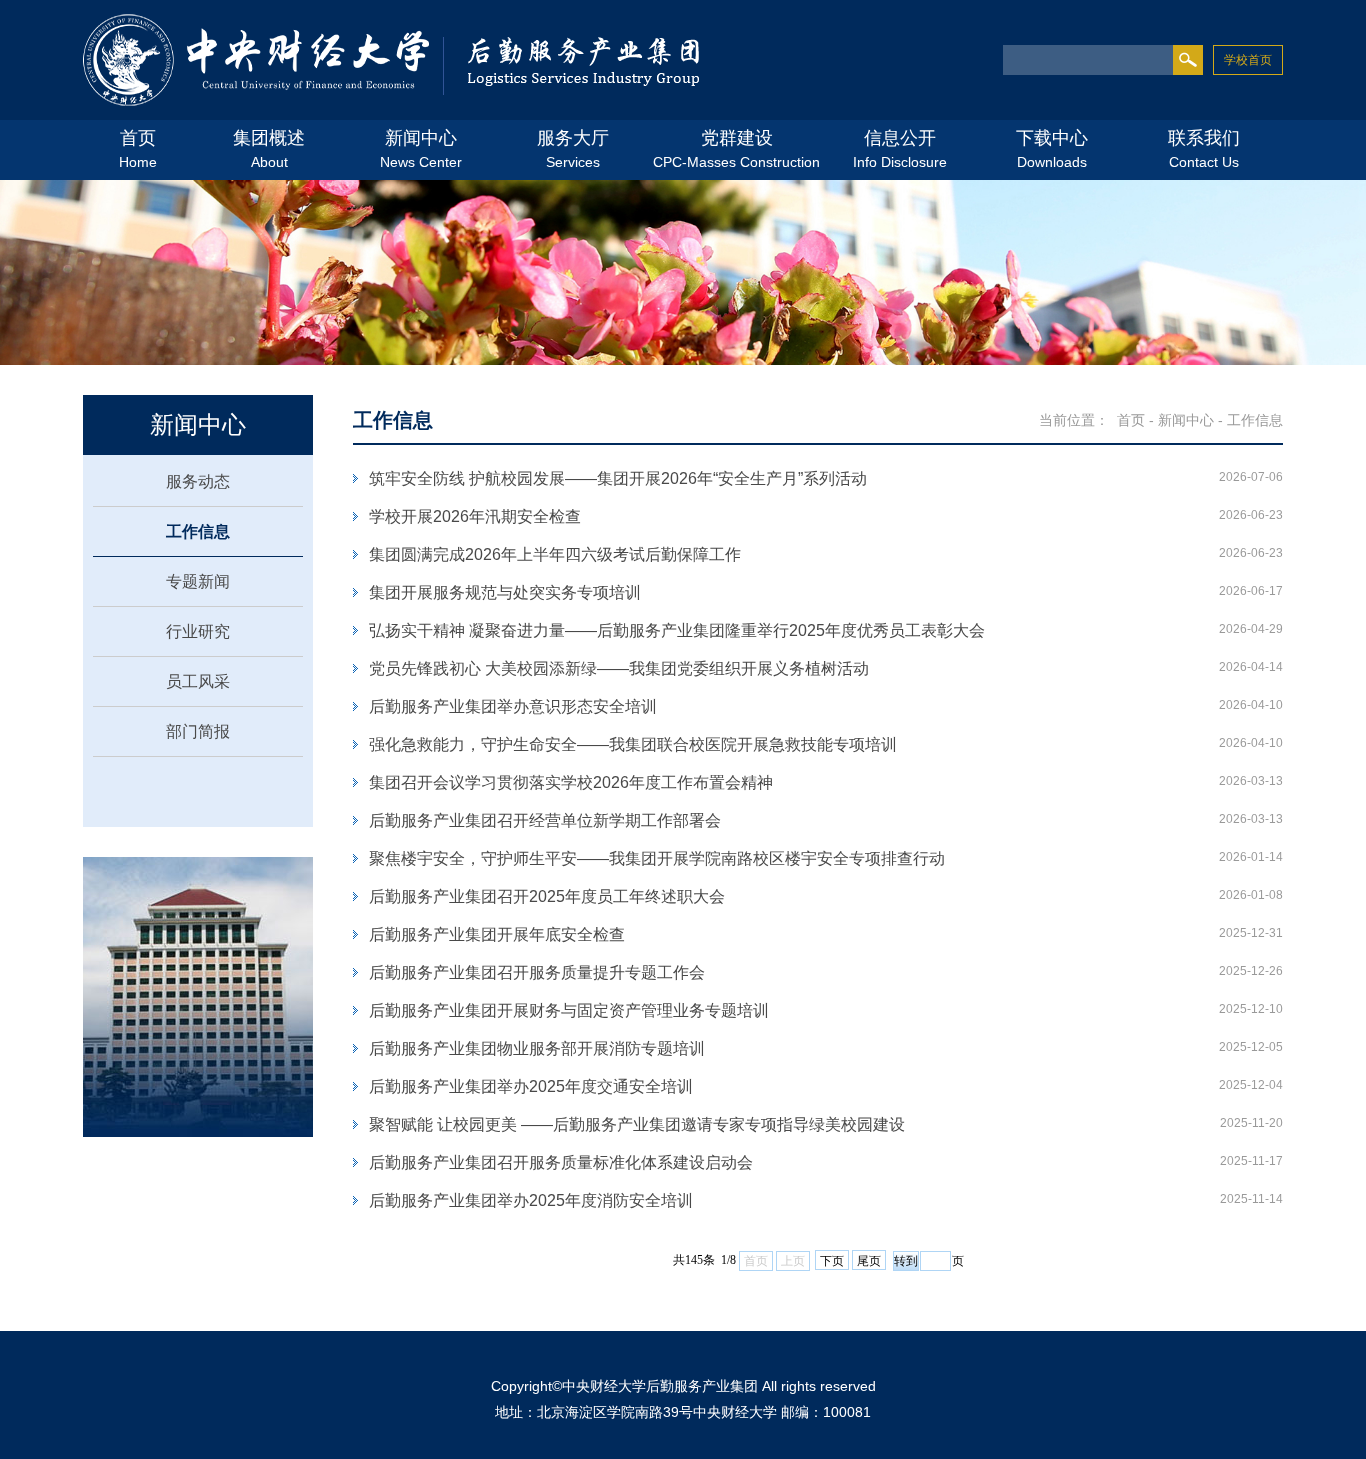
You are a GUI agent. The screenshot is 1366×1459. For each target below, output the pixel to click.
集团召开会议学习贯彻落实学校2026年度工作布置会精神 (571, 782)
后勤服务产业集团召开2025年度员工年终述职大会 (547, 896)
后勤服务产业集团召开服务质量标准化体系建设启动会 (561, 1162)
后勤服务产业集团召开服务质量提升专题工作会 (537, 972)
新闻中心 (1186, 420)
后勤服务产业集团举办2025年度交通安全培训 (531, 1086)
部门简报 (198, 731)
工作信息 (198, 531)
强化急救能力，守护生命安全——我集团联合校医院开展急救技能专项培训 (633, 744)
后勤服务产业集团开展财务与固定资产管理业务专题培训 (569, 1010)
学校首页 (1248, 60)
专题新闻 (198, 581)
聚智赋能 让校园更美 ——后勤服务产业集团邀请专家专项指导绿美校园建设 (637, 1124)
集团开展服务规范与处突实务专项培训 (505, 592)
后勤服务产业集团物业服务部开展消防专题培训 (537, 1048)
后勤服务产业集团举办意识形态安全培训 (513, 706)
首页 (1131, 420)
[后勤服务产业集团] (392, 62)
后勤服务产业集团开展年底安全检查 (497, 934)
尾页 (869, 1261)
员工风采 (198, 681)
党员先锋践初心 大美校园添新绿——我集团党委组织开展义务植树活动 (619, 668)
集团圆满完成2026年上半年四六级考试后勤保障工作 (555, 554)
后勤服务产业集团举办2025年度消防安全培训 (531, 1200)
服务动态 (198, 481)
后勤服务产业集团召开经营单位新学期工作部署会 (545, 820)
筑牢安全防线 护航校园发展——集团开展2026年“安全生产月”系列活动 (618, 478)
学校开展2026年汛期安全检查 (475, 516)
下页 (832, 1261)
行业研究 (198, 631)
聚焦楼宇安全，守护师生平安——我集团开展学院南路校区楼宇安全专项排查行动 (657, 858)
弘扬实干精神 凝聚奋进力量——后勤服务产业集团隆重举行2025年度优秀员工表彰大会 (677, 630)
